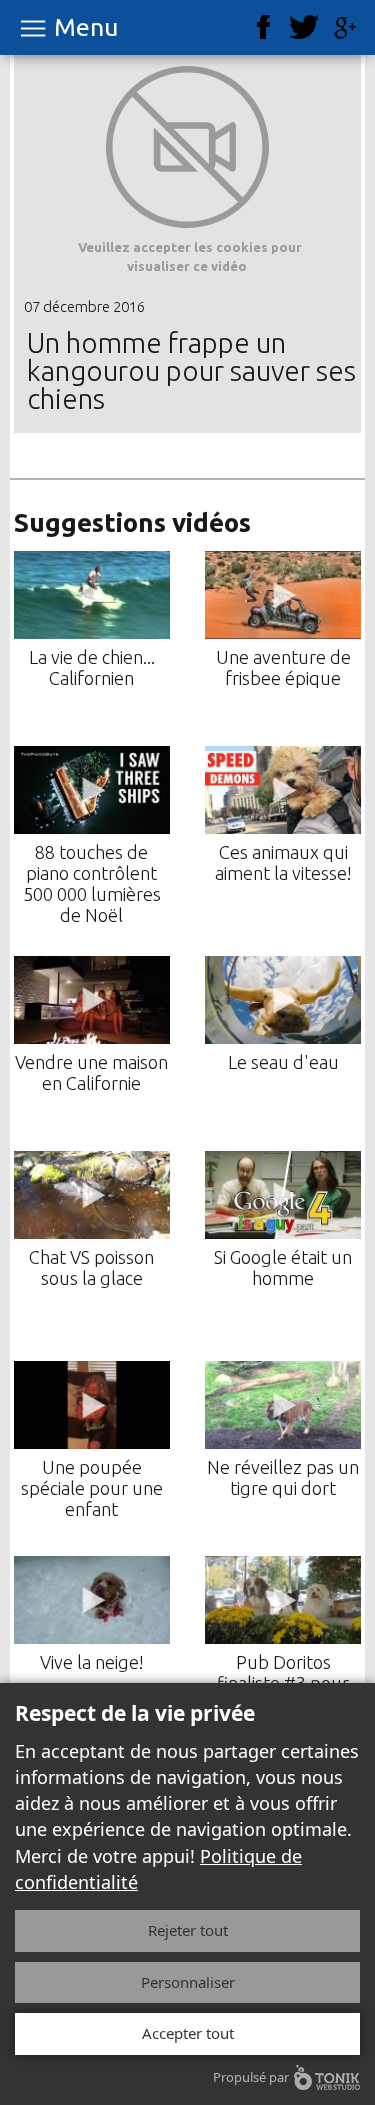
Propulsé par (251, 2077)
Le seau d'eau (283, 1062)
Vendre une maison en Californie (91, 1072)
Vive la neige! (92, 1662)
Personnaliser (188, 1982)
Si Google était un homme (283, 1267)
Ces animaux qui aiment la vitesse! (283, 862)
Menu (86, 27)
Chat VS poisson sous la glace (91, 1267)
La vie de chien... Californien (92, 667)
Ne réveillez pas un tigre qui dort (283, 1477)
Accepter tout (188, 2033)
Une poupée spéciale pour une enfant (92, 1488)
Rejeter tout (188, 1930)
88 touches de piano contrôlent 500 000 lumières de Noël (92, 883)
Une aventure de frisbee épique (283, 667)
